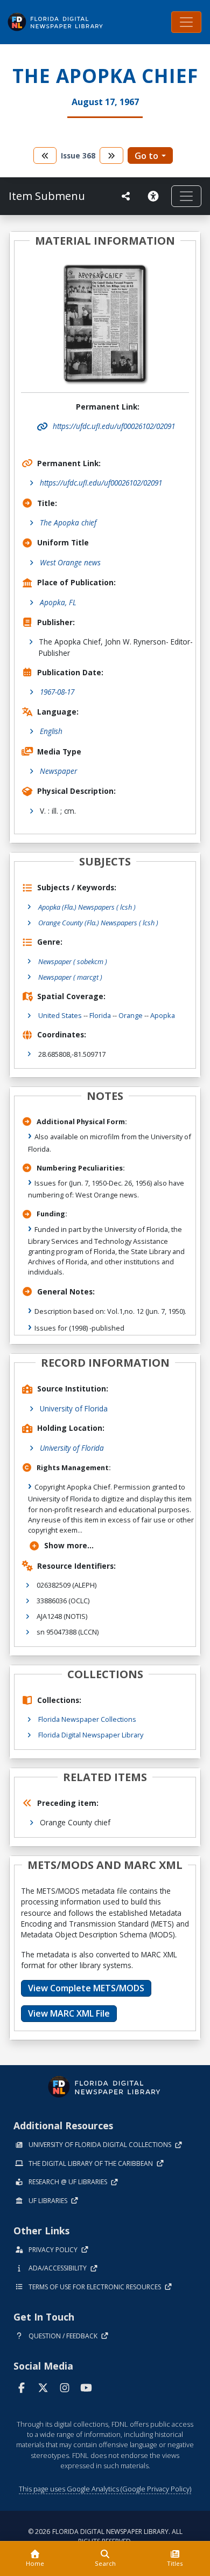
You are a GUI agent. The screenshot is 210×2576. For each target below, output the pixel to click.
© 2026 (105, 2536)
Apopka (163, 1015)
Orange (131, 1015)
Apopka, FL (58, 602)
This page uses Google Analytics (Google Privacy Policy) (105, 2489)
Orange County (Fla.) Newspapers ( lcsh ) (98, 923)
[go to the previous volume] (45, 155)
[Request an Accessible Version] (155, 196)
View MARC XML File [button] (69, 2013)
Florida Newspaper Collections (87, 1719)
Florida (100, 1015)
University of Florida (74, 1408)
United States (60, 1015)
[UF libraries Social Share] (126, 196)
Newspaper (58, 771)
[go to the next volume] (111, 155)
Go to (146, 156)
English (51, 731)
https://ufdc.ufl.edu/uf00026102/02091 (101, 483)
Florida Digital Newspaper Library (91, 1735)
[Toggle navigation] (186, 22)
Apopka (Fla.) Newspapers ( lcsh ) (87, 907)
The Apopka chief (68, 522)
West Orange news (70, 562)
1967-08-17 (57, 692)
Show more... (69, 1545)
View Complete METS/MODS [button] (86, 1988)
